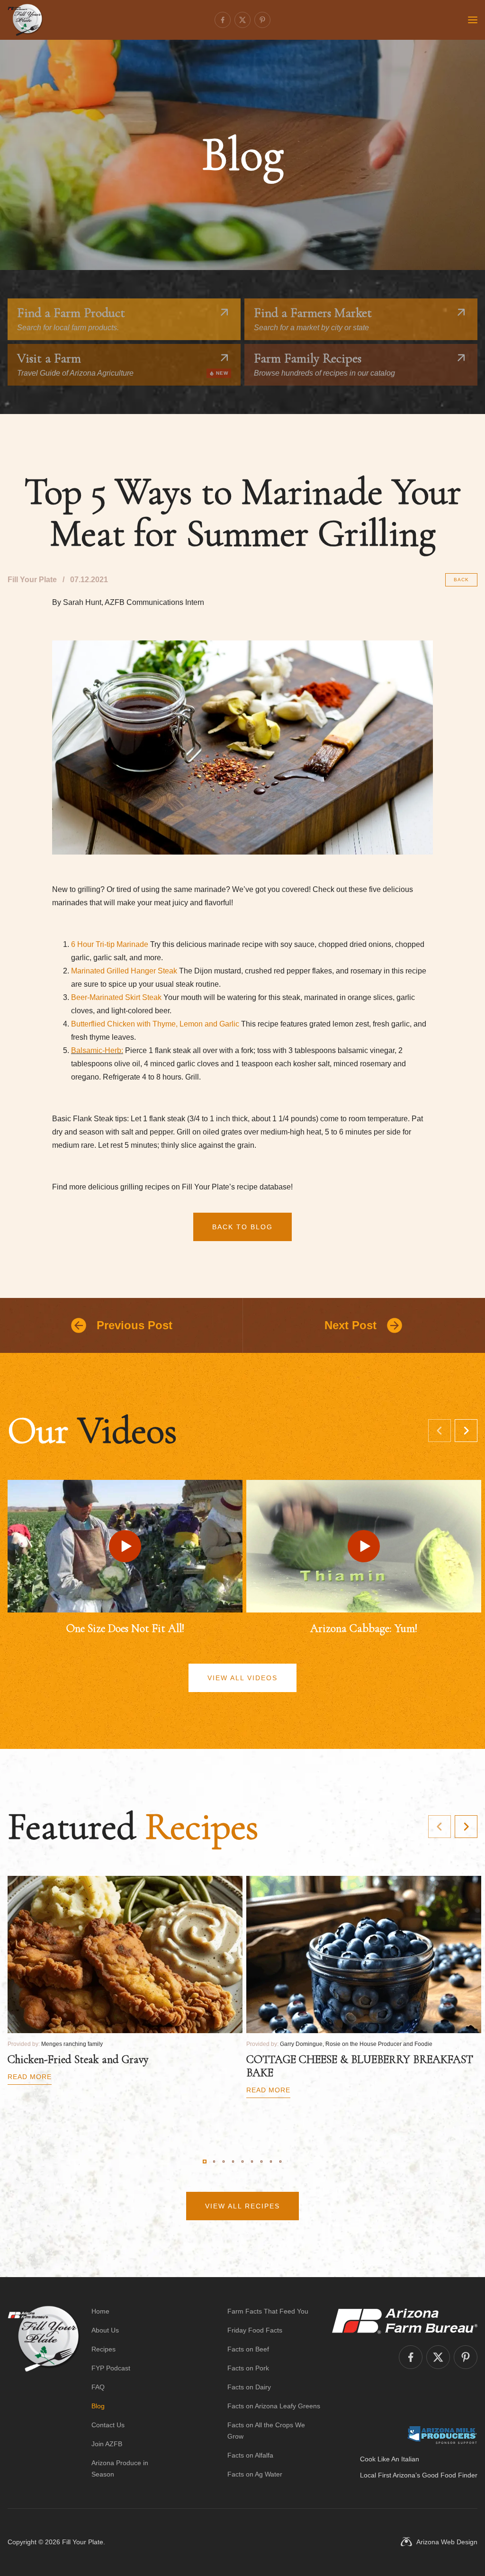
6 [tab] (252, 2162)
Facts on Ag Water (255, 2474)
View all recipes (242, 2206)
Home (100, 2311)
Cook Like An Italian (390, 2459)
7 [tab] (261, 2162)
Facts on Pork (248, 2368)
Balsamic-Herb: (97, 1050)
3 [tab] (224, 2162)
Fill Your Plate (83, 2542)
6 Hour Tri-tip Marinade (110, 944)
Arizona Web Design (447, 2542)
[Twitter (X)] (242, 20)
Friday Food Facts (255, 2330)
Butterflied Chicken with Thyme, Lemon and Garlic (155, 1024)
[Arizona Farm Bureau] (405, 2321)
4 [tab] (233, 2162)
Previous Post (135, 1325)
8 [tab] (271, 2162)
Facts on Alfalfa (250, 2455)
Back (461, 580)
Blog (98, 2406)
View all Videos (242, 1678)
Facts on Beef (248, 2349)
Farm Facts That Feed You (268, 2311)
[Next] (466, 1431)
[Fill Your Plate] (25, 20)
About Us (105, 2330)
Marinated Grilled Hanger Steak (124, 971)
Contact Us (108, 2425)
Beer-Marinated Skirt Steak (116, 997)
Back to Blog (242, 1227)
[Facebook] (223, 20)
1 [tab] (205, 2162)
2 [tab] (214, 2162)
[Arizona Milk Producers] (442, 2435)
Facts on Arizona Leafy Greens (274, 2406)
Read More (30, 2077)
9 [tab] (280, 2162)
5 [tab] (242, 2162)
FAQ (98, 2387)
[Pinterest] (262, 20)
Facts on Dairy (249, 2387)
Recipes (103, 2349)
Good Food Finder (450, 2475)
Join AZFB (107, 2444)
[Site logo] (44, 2393)
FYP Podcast (111, 2368)
